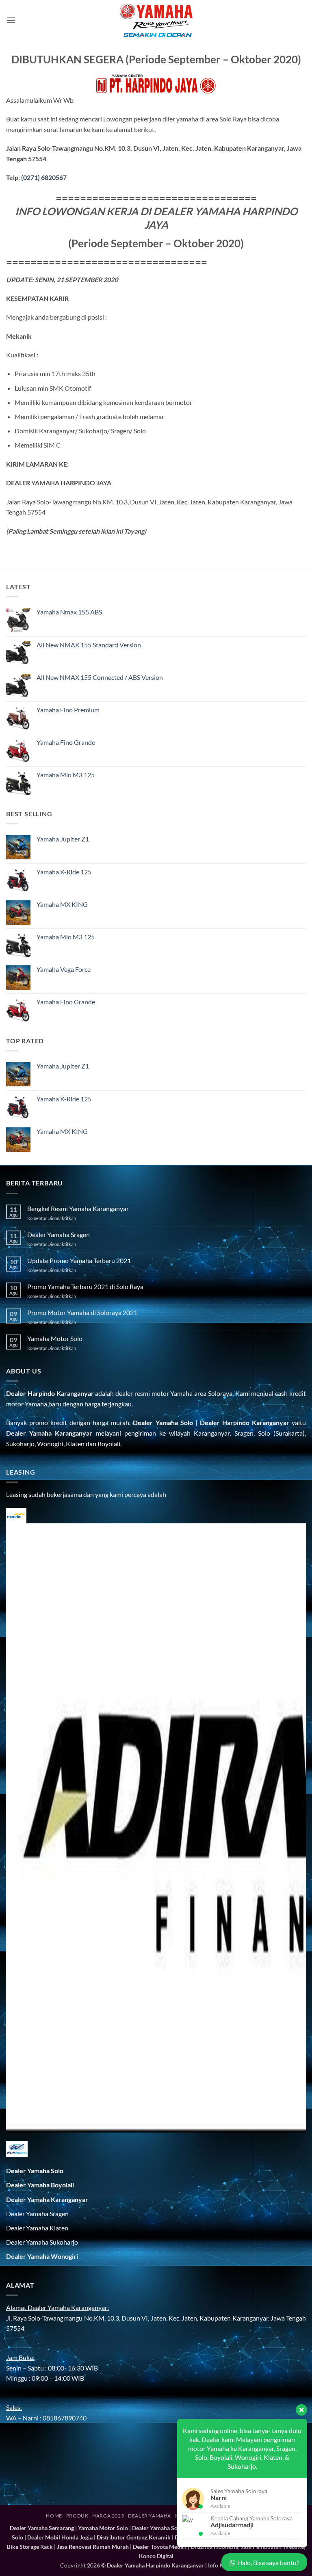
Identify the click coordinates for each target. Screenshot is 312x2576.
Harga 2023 (108, 2516)
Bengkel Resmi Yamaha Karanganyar (78, 1208)
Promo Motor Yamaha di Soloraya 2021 (82, 1312)
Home (54, 2516)
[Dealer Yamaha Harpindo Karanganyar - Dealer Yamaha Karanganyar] (156, 20)
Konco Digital (156, 2556)
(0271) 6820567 (44, 177)
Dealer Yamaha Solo (163, 1422)
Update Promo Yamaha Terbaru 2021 (79, 1260)
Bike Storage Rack (30, 2547)
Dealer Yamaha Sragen (58, 1234)
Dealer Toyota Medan (160, 2547)
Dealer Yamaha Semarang (42, 2528)
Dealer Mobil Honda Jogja (60, 2537)
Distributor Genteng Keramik (134, 2537)
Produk (77, 2516)
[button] (11, 20)
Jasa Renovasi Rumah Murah (93, 2547)
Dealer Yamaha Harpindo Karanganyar (155, 2565)
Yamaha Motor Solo (55, 1338)
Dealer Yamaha (149, 2516)
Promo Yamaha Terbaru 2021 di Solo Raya (85, 1286)
